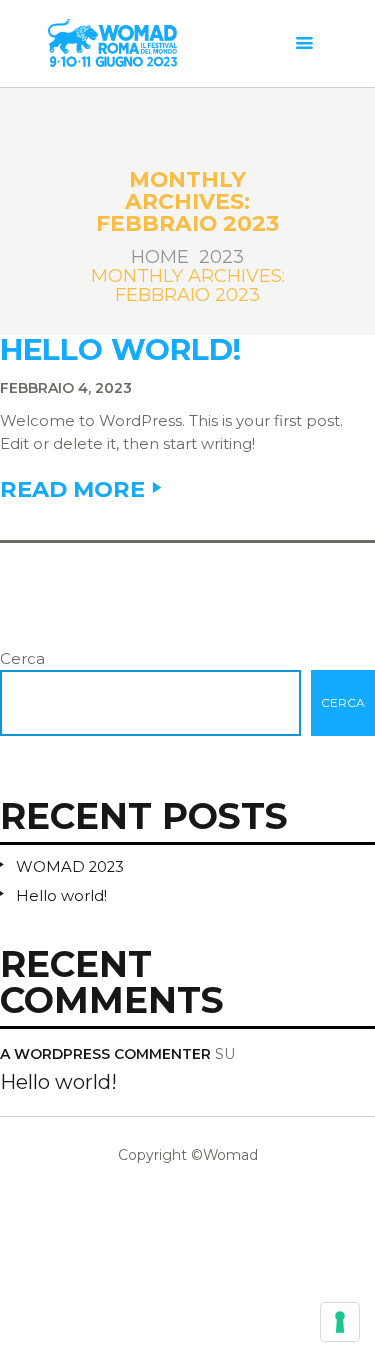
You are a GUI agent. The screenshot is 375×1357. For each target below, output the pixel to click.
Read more (72, 489)
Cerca (22, 659)
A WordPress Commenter (105, 1054)
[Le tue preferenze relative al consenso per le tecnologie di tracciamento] (340, 1322)
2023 (221, 257)
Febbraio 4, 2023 (66, 388)
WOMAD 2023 (70, 867)
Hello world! (120, 350)
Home (160, 257)
